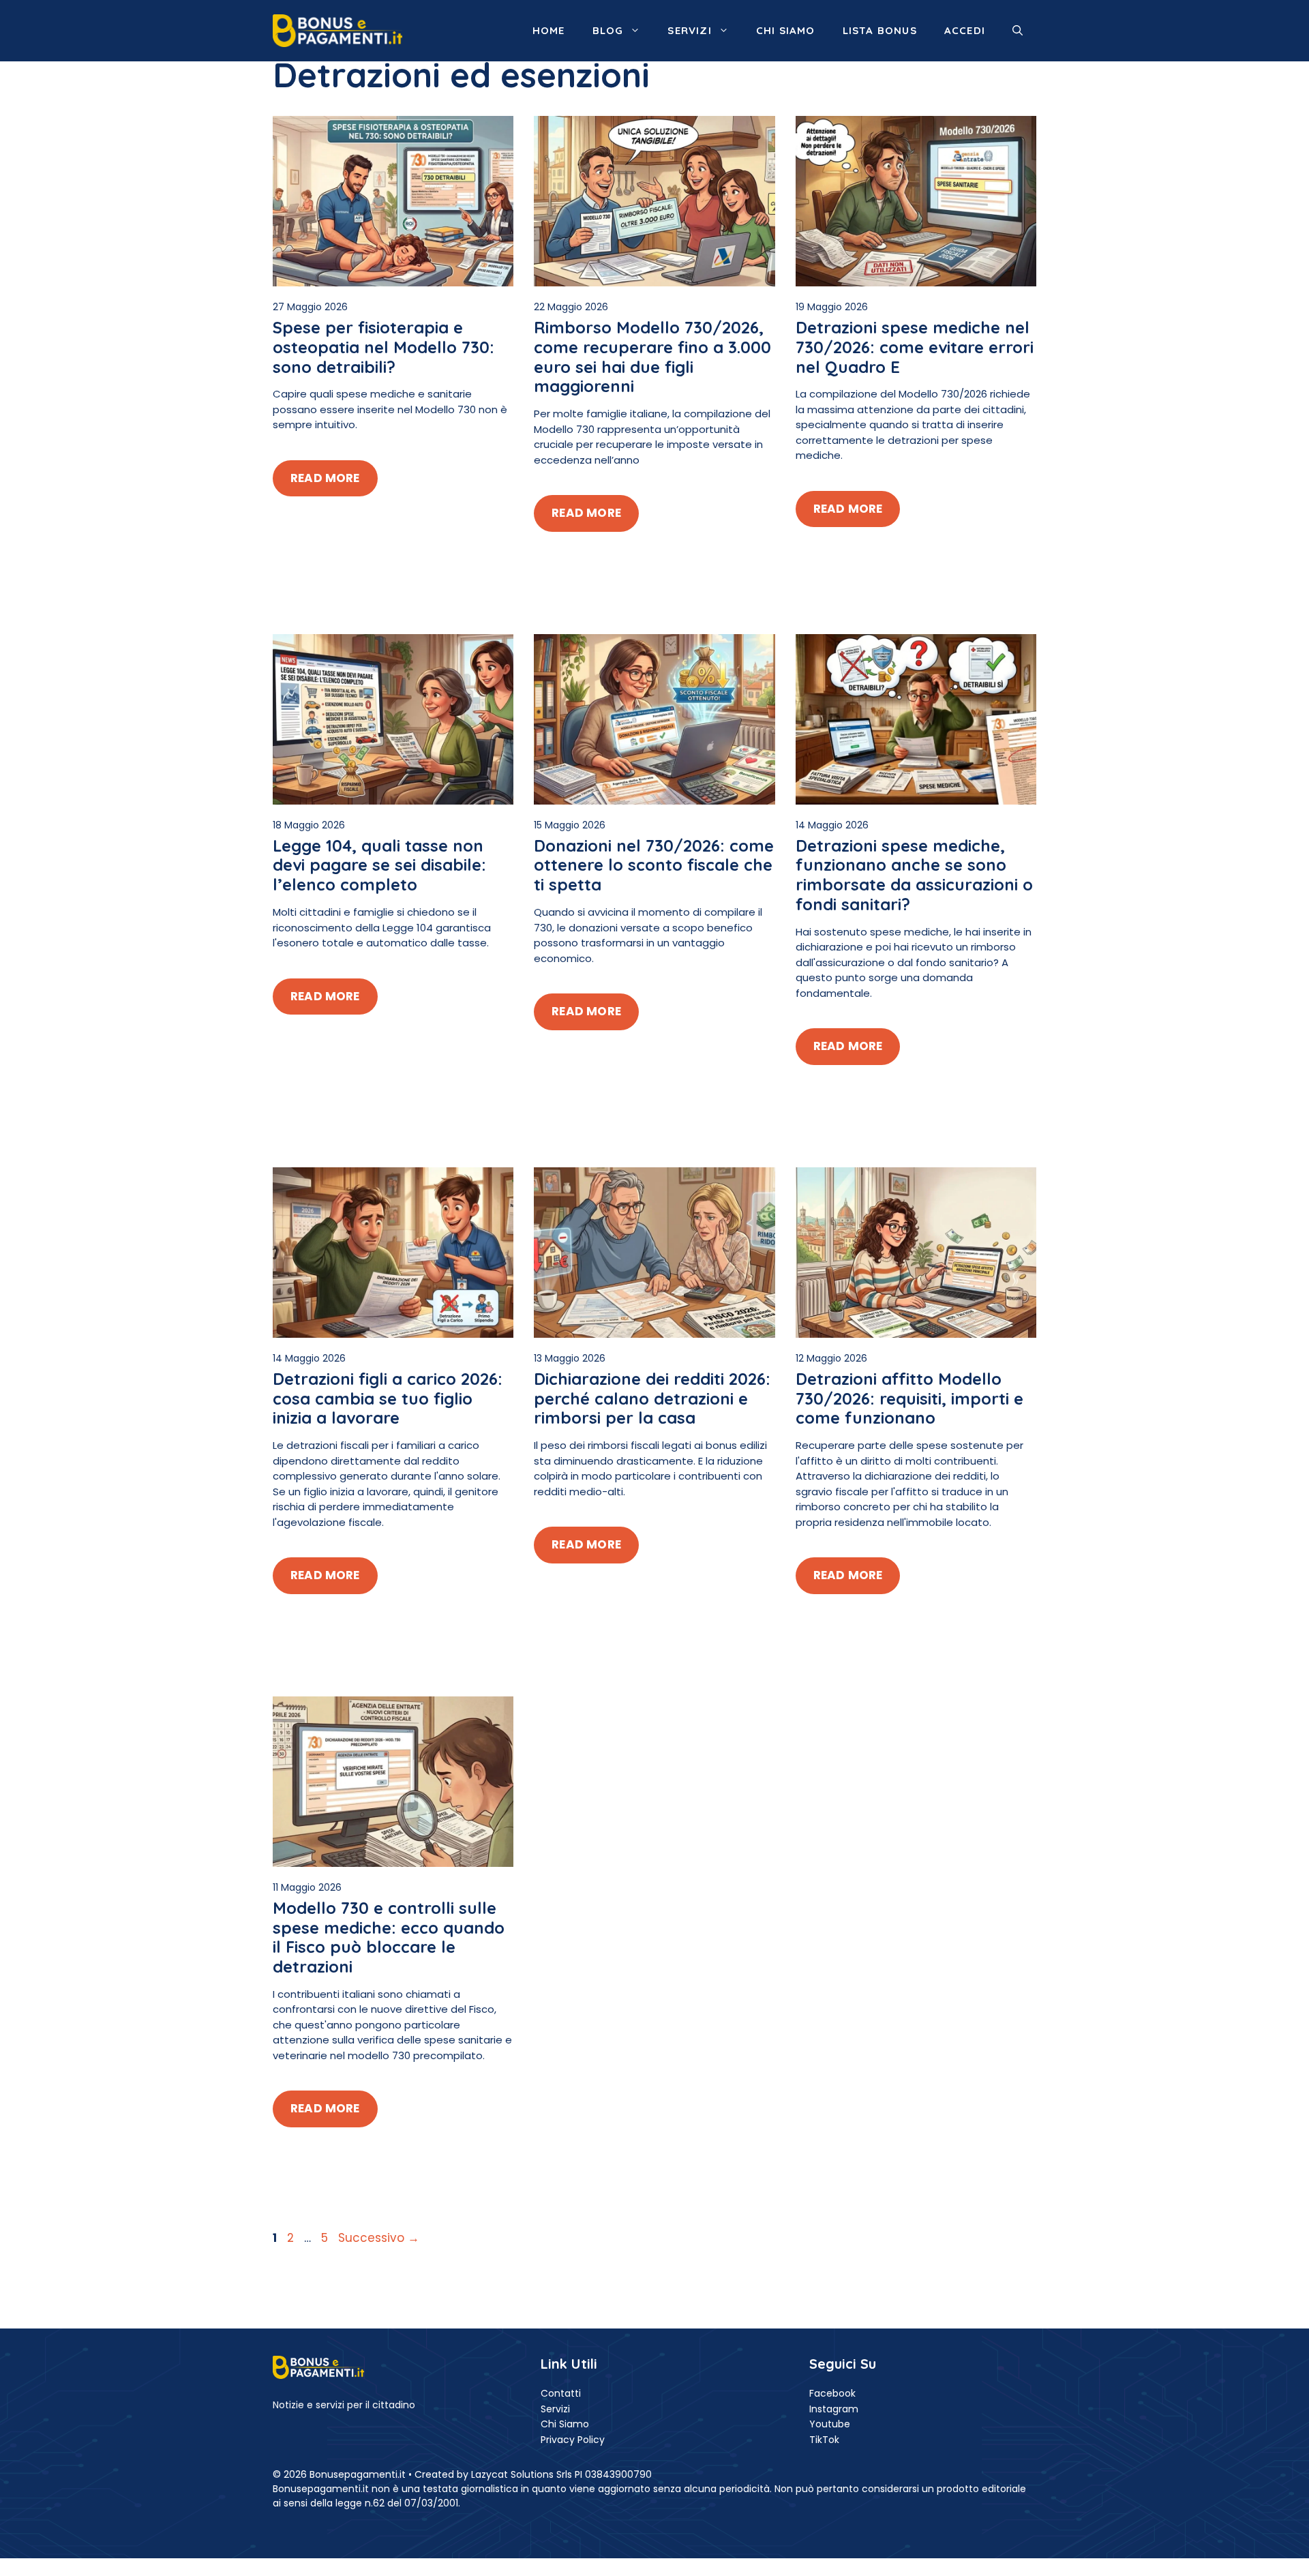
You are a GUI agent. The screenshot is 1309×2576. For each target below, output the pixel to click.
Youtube (830, 2424)
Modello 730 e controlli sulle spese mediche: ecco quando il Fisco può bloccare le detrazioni (389, 1937)
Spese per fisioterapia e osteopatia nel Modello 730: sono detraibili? (383, 347)
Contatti (561, 2393)
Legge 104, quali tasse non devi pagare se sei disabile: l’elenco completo (379, 865)
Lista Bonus (880, 30)
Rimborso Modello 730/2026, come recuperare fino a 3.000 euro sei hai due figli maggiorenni (652, 357)
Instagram (834, 2409)
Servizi (689, 30)
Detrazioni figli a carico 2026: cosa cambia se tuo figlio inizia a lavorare (388, 1398)
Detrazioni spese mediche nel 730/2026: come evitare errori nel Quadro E (915, 347)
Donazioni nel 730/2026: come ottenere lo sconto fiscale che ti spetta (654, 865)
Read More (325, 478)
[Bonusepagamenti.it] (337, 30)
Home (549, 30)
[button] (1018, 31)
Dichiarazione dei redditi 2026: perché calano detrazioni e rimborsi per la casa (652, 1398)
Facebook (832, 2393)
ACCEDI (965, 30)
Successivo (379, 2238)
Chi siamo (786, 30)
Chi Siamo (565, 2424)
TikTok (824, 2440)
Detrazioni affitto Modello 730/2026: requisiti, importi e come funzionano (909, 1398)
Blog (608, 30)
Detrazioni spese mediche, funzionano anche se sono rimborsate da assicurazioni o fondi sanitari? (914, 875)
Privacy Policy (573, 2440)
